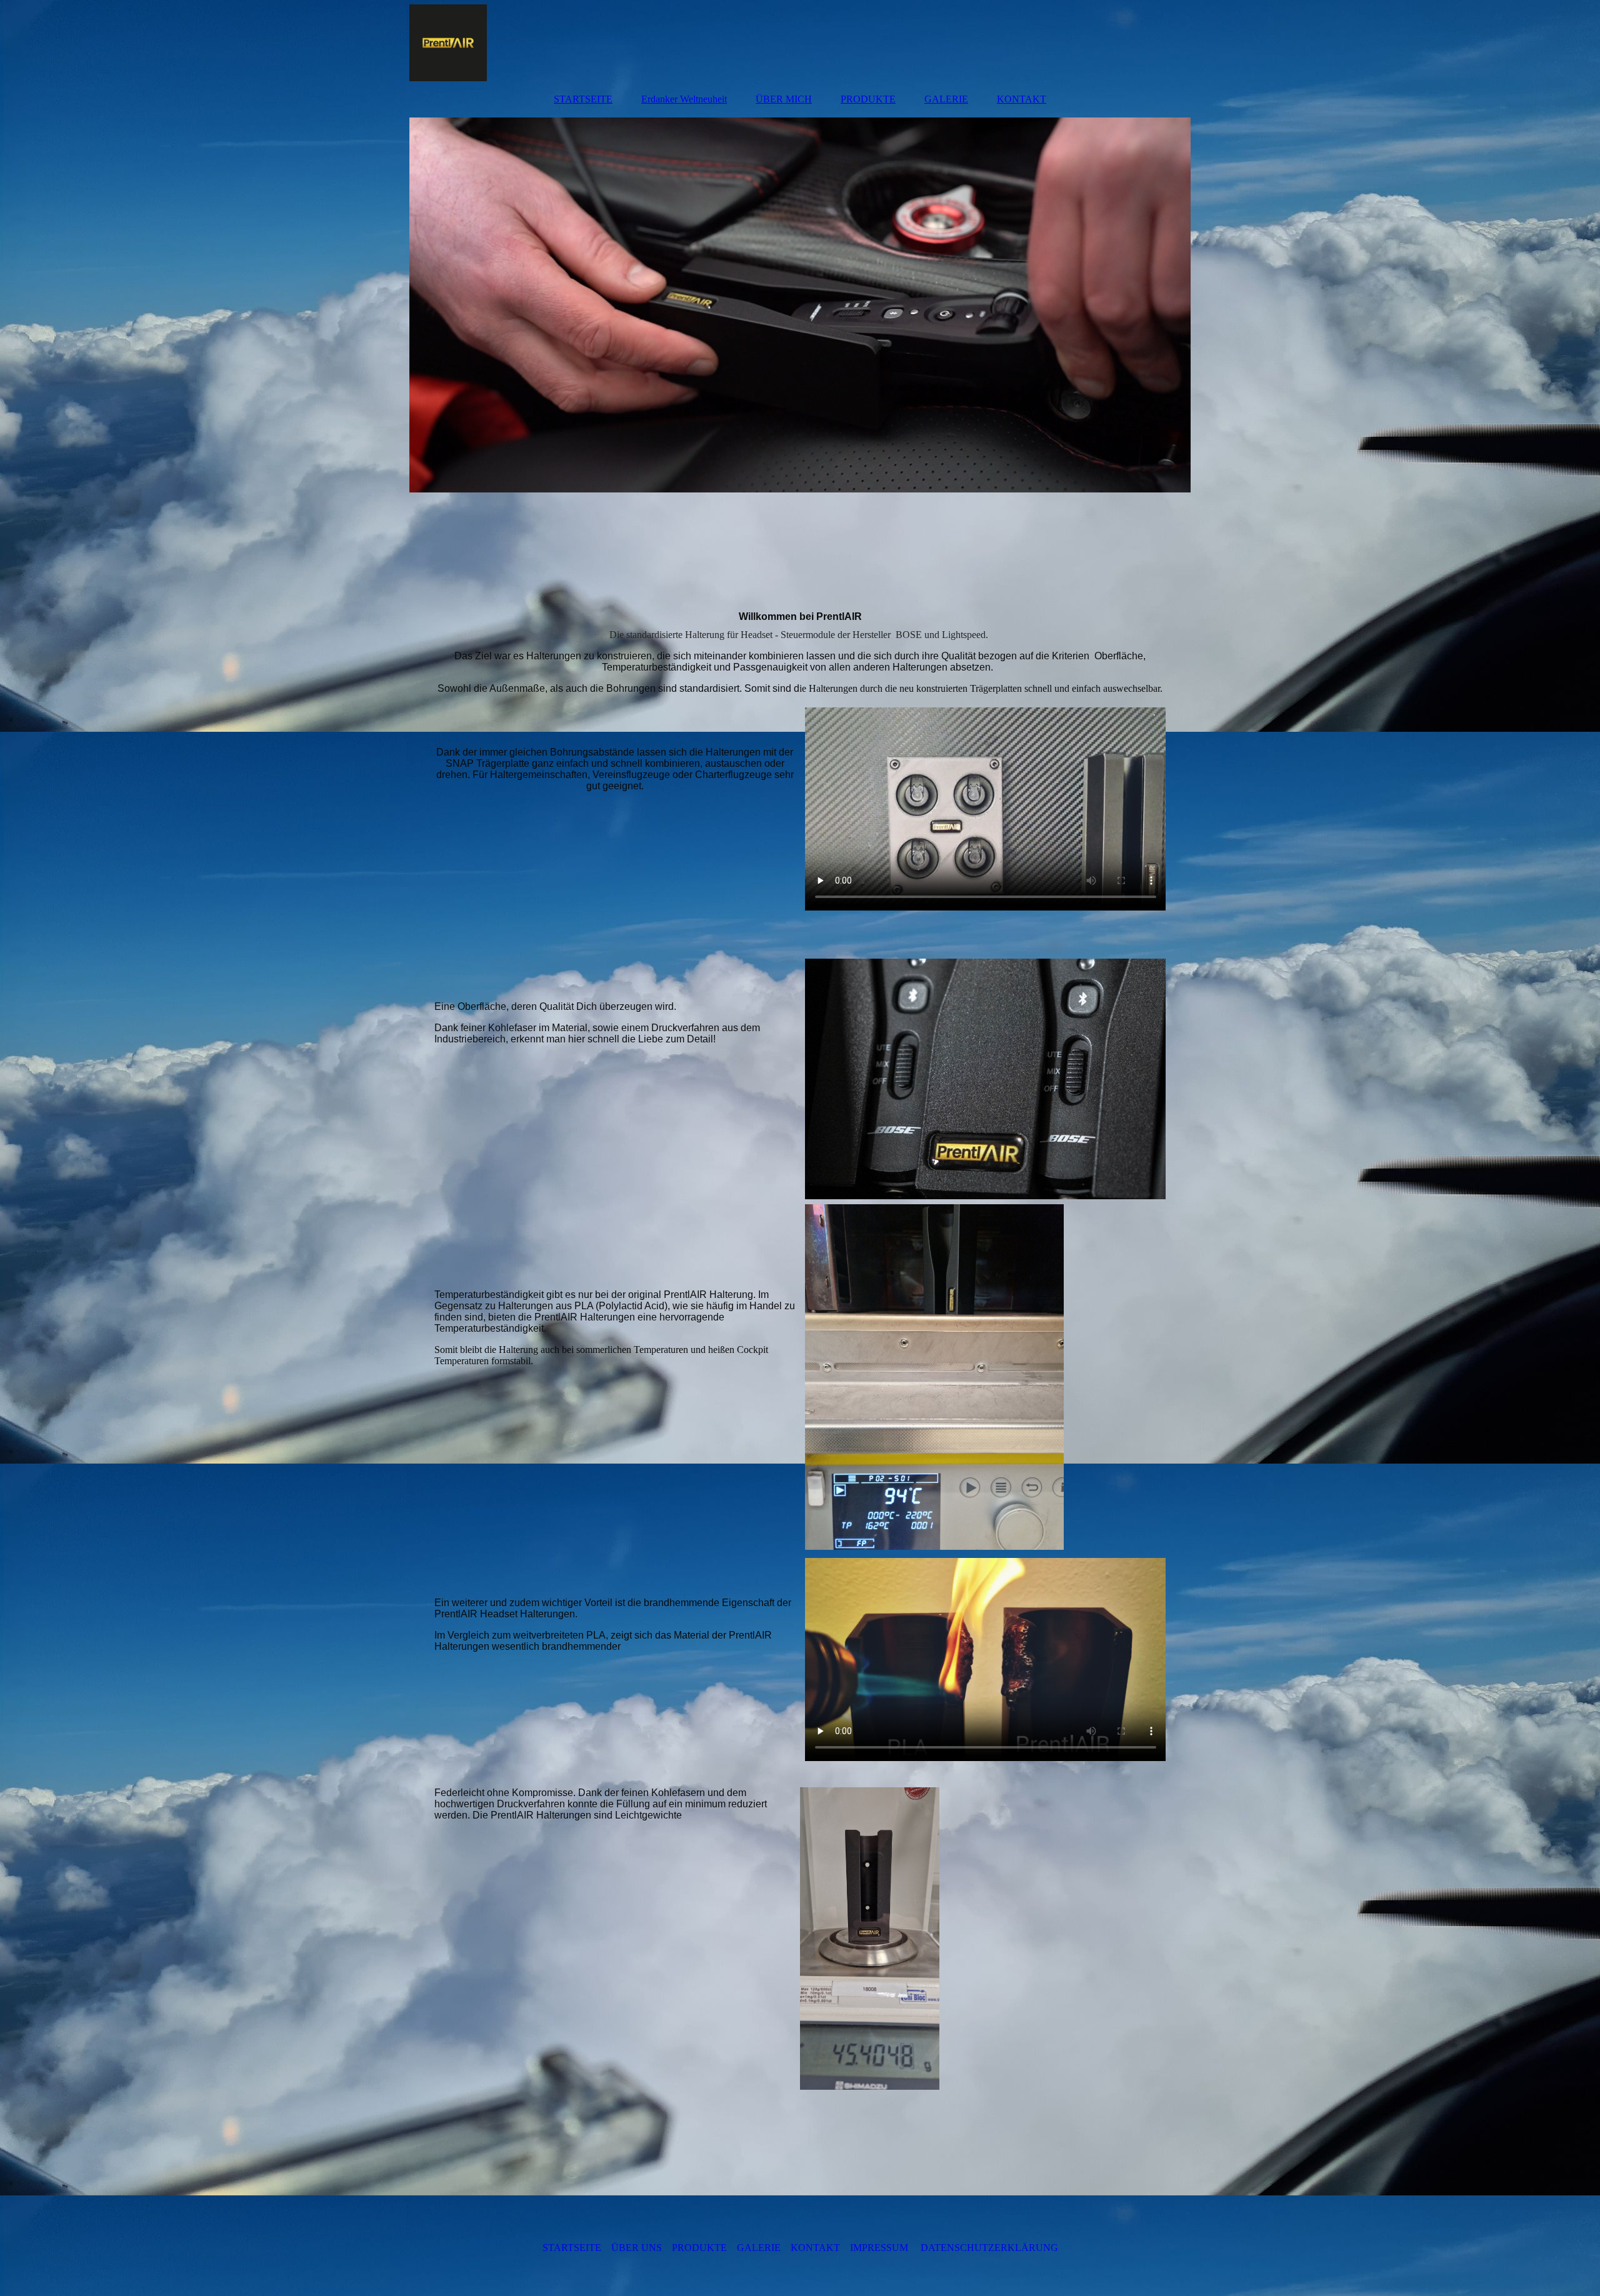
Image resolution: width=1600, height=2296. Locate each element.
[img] (800, 41)
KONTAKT (1022, 99)
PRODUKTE (868, 99)
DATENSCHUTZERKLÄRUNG (989, 2248)
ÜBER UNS (637, 2248)
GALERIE (946, 99)
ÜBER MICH (784, 99)
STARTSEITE (583, 99)
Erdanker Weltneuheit (684, 99)
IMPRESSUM (879, 2248)
